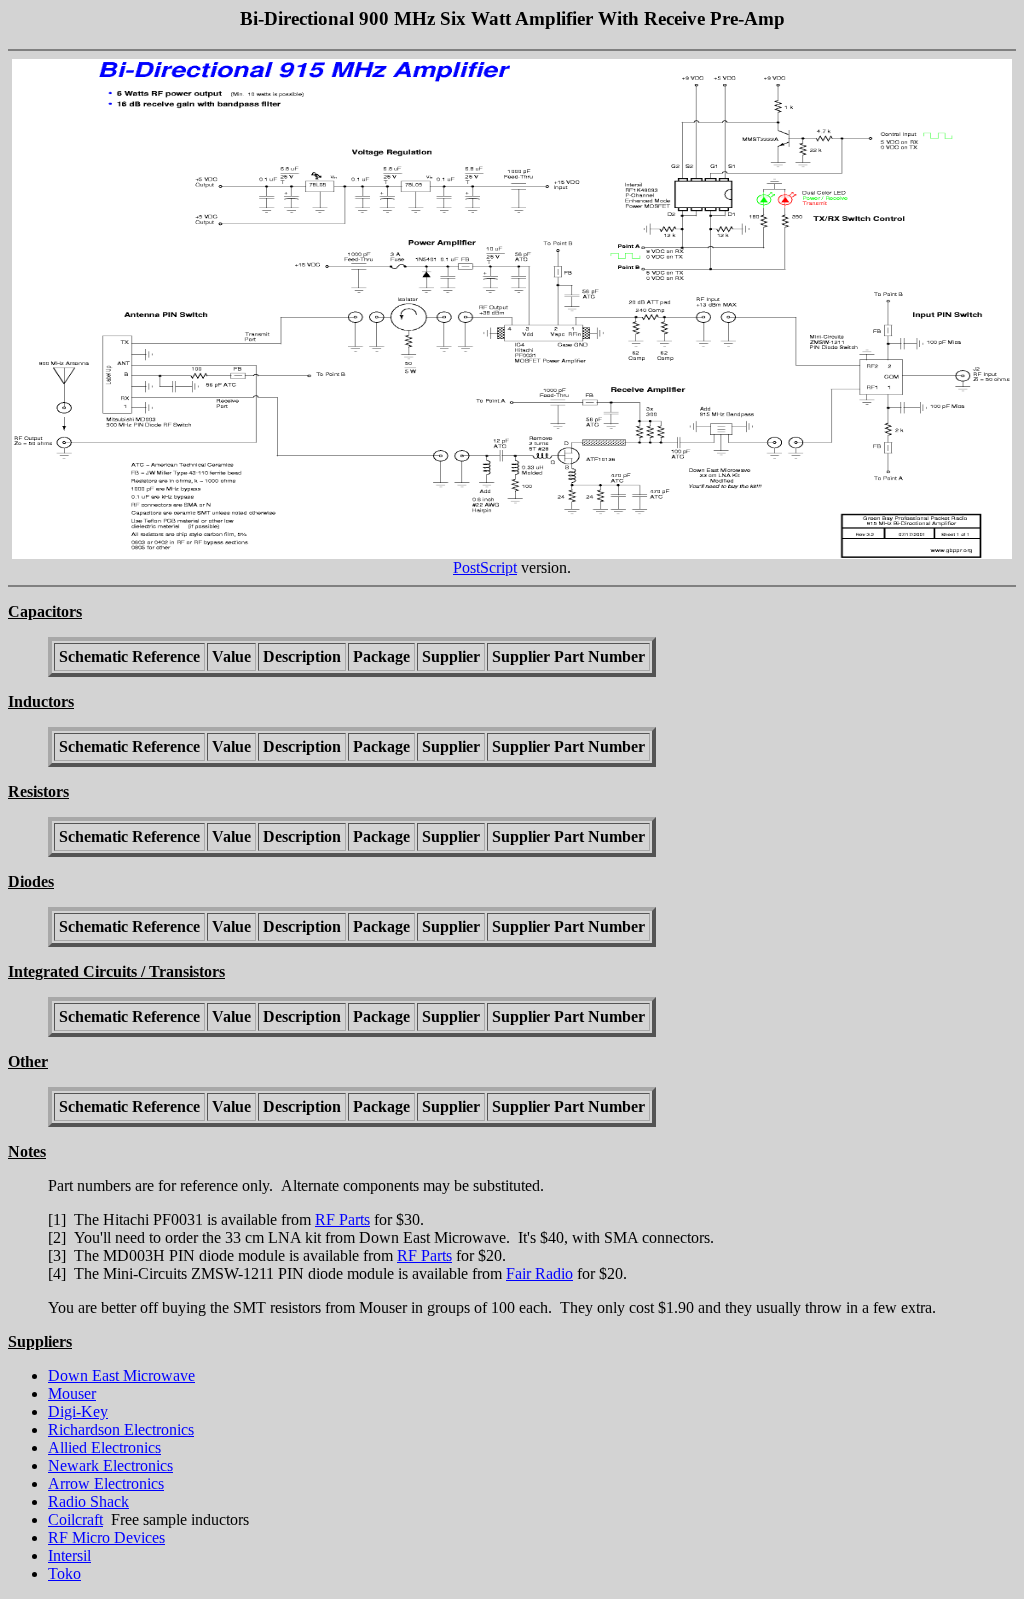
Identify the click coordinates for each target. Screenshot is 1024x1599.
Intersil (69, 1555)
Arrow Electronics (106, 1483)
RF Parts (342, 1219)
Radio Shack (88, 1501)
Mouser (72, 1393)
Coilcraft (75, 1519)
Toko (64, 1573)
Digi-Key (78, 1411)
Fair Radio (539, 1273)
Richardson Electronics (121, 1429)
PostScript (485, 567)
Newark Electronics (110, 1465)
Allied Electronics (104, 1447)
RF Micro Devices (106, 1537)
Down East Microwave (121, 1375)
